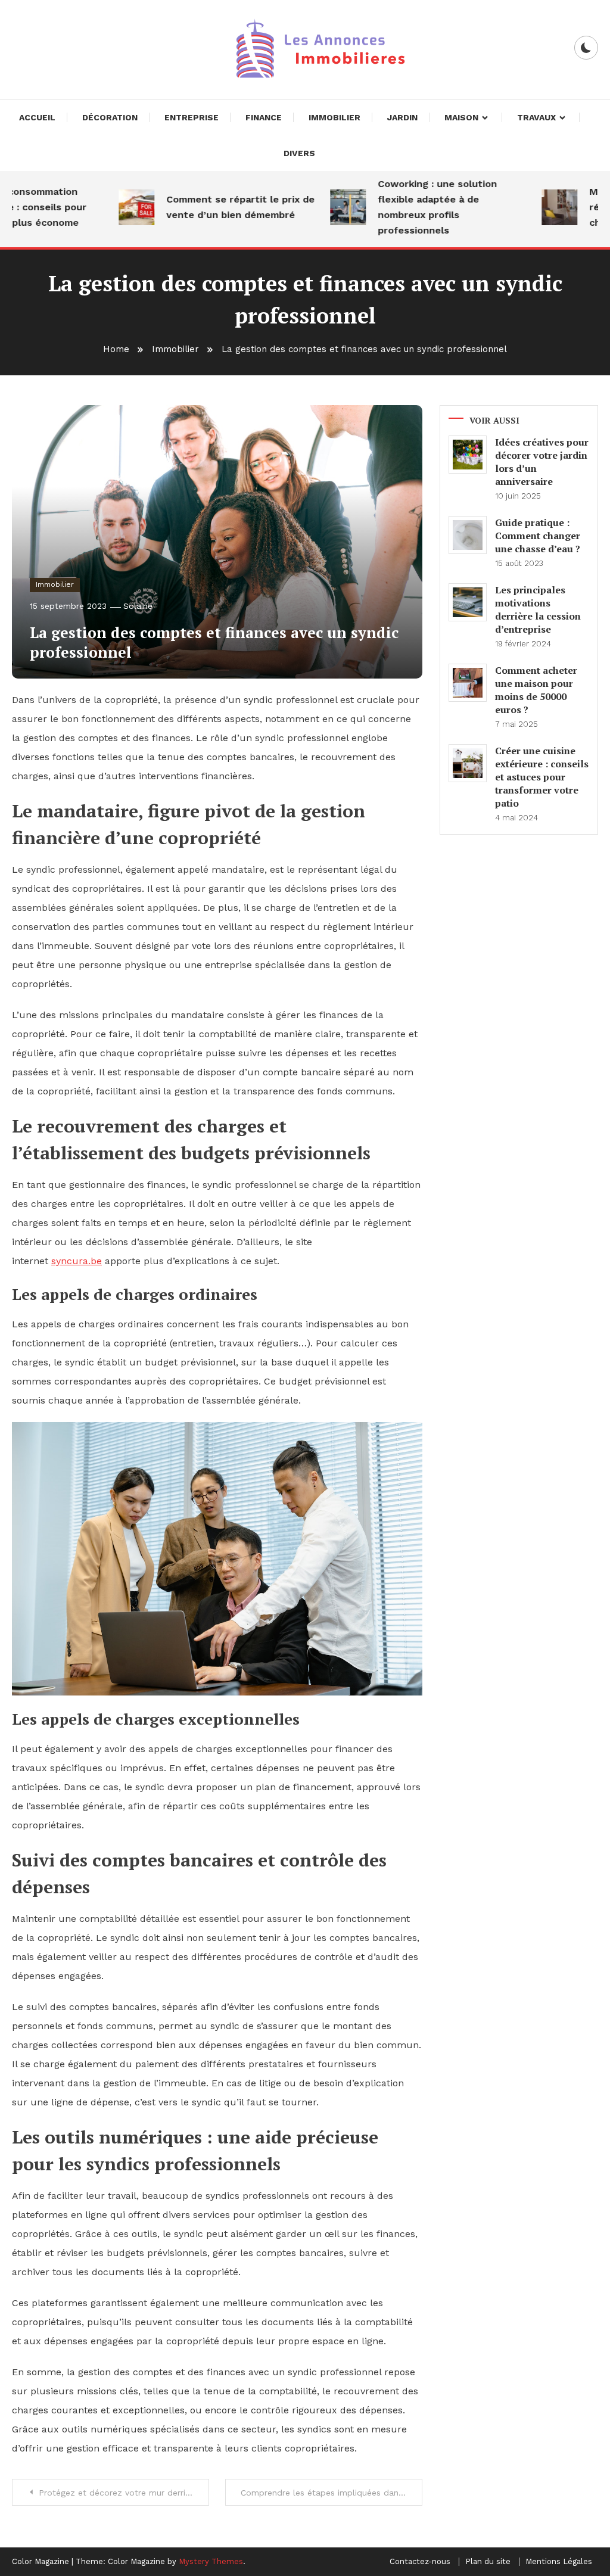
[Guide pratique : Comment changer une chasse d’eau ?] (468, 535)
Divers (299, 153)
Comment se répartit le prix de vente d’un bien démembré (220, 207)
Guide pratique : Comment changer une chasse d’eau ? (538, 536)
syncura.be (77, 1261)
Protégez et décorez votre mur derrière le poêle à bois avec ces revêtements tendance (124, 2493)
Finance (264, 117)
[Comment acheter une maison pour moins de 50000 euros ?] (468, 683)
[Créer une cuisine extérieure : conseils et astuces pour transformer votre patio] (468, 763)
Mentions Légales (559, 2562)
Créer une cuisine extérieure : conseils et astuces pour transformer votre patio (542, 777)
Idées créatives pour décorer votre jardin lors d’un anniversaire (542, 462)
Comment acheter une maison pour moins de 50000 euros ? (536, 690)
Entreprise (192, 117)
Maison (461, 117)
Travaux (536, 117)
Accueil (37, 117)
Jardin (402, 117)
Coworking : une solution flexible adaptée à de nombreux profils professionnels (416, 207)
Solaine (138, 606)
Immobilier (334, 117)
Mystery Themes (211, 2561)
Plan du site (488, 2562)
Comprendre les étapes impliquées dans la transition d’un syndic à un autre (332, 2493)
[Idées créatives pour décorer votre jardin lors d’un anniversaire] (468, 455)
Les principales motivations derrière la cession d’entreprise (538, 609)
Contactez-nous (420, 2562)
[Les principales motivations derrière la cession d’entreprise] (468, 602)
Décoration (110, 117)
